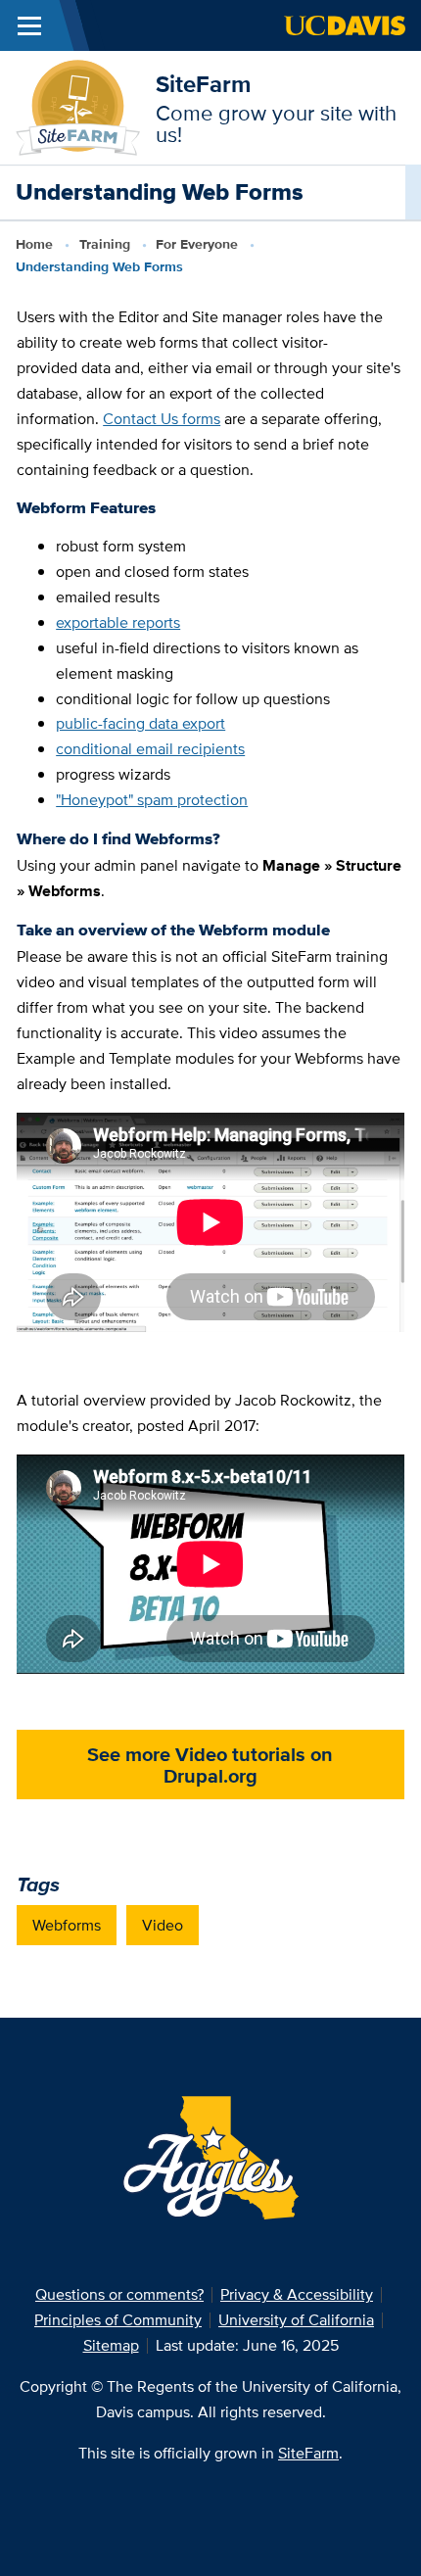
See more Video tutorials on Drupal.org (210, 1765)
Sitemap (111, 2345)
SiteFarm (203, 84)
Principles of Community (118, 2320)
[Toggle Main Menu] (29, 25)
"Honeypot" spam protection (152, 800)
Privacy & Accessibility (297, 2294)
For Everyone (197, 244)
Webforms (67, 1925)
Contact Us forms (162, 419)
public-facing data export (140, 723)
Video (163, 1925)
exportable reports (118, 622)
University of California (296, 2320)
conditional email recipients (150, 749)
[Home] (78, 106)
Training (105, 244)
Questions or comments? (119, 2294)
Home (34, 244)
